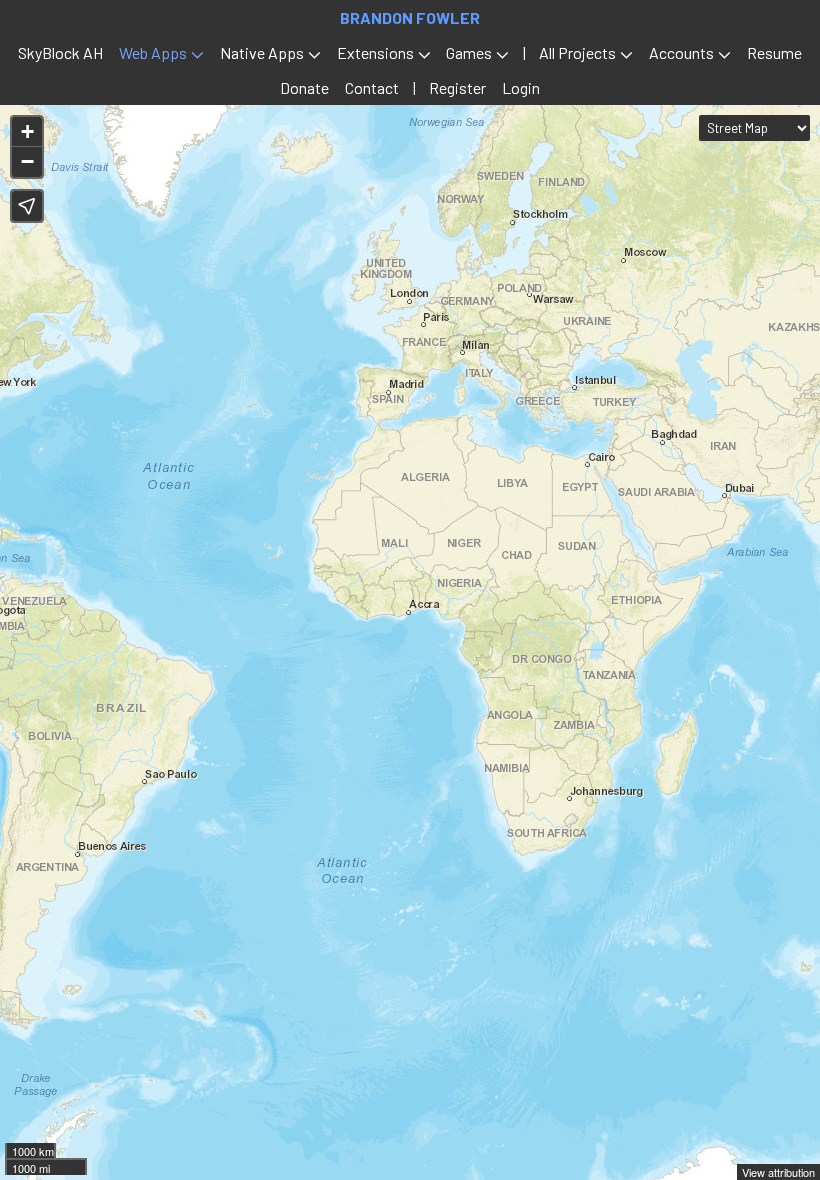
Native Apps (262, 52)
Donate (304, 87)
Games (469, 52)
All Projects (577, 52)
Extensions (375, 52)
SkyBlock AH (60, 52)
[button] (27, 132)
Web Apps (153, 52)
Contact (372, 87)
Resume (774, 52)
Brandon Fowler (410, 17)
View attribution (778, 1172)
